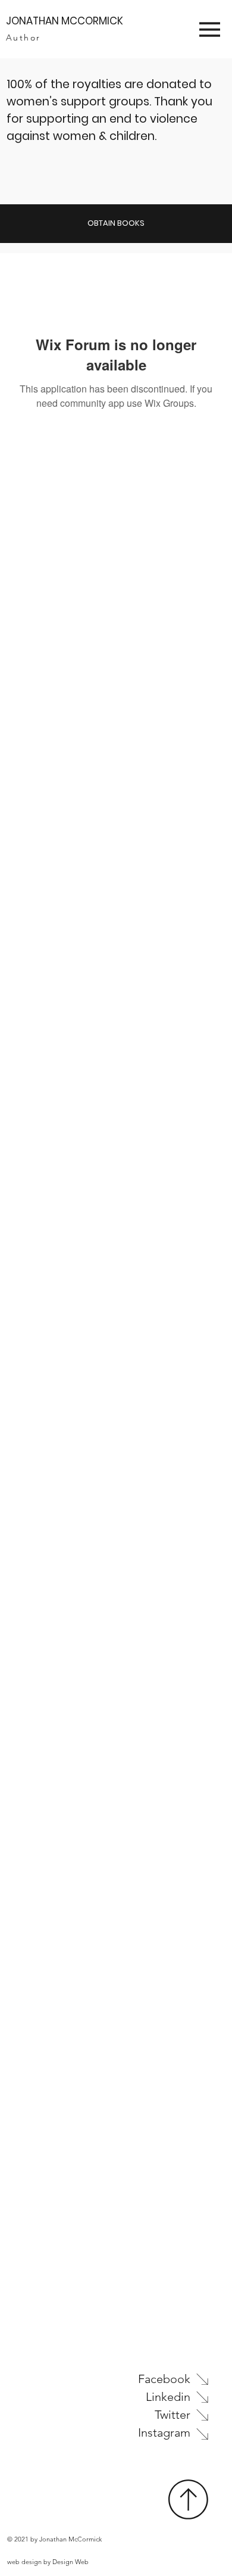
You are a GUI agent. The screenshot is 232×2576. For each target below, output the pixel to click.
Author (23, 38)
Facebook (164, 2379)
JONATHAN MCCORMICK (65, 21)
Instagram (164, 2432)
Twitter (173, 2415)
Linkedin (168, 2397)
